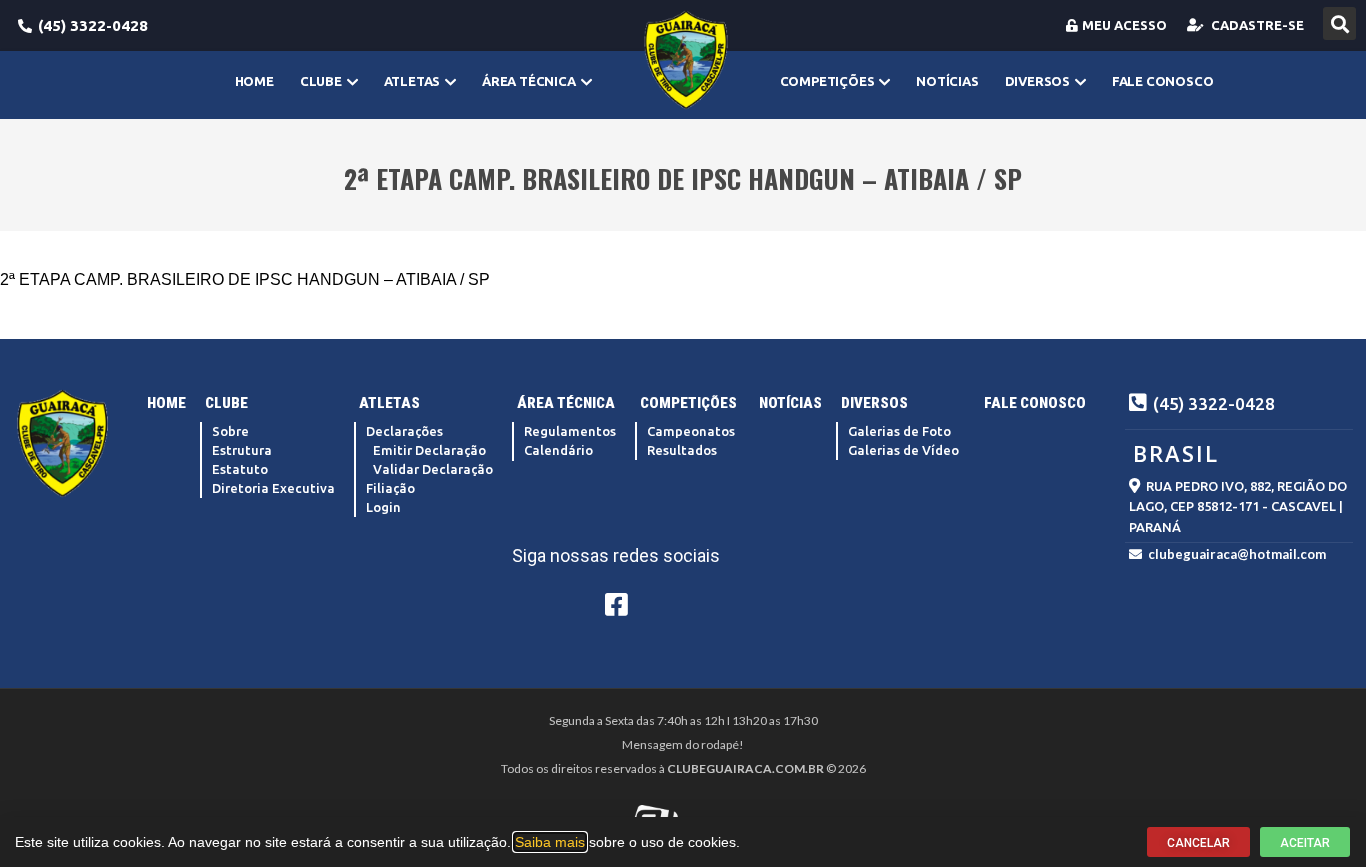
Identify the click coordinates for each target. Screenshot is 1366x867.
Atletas (412, 81)
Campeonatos (691, 431)
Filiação (390, 488)
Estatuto (240, 469)
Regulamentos (570, 431)
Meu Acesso (1124, 25)
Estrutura (242, 450)
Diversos (1037, 81)
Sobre (230, 431)
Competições (827, 81)
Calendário (558, 450)
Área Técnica (529, 81)
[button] (1339, 23)
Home (254, 81)
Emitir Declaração (429, 450)
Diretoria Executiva (273, 488)
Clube (321, 81)
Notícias (947, 81)
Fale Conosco (1163, 81)
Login (383, 507)
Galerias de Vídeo (903, 450)
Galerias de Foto (899, 431)
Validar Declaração (433, 469)
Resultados (682, 450)
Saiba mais (550, 842)
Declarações (404, 431)
